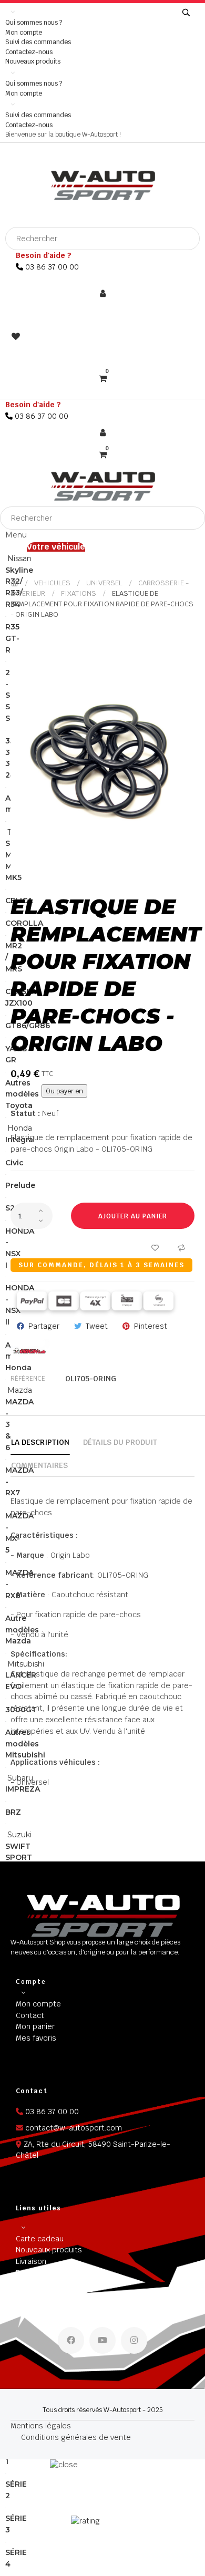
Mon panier (35, 2026)
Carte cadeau (40, 2239)
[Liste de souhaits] (155, 1247)
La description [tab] (40, 1442)
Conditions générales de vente (76, 2437)
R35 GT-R (12, 638)
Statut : (25, 1113)
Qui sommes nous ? (34, 23)
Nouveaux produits (33, 61)
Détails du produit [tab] (120, 1442)
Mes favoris (36, 2038)
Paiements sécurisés (53, 2273)
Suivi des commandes (38, 42)
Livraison (31, 2261)
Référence (28, 1379)
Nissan (18, 558)
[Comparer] (181, 1247)
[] (186, 13)
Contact (30, 2015)
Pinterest (151, 1326)
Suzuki (18, 1835)
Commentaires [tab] (39, 1465)
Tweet (97, 1326)
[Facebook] (71, 2340)
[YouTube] (102, 2340)
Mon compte (24, 33)
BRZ (13, 1812)
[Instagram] (134, 2340)
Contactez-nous (29, 52)
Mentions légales (41, 2426)
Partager (44, 1326)
